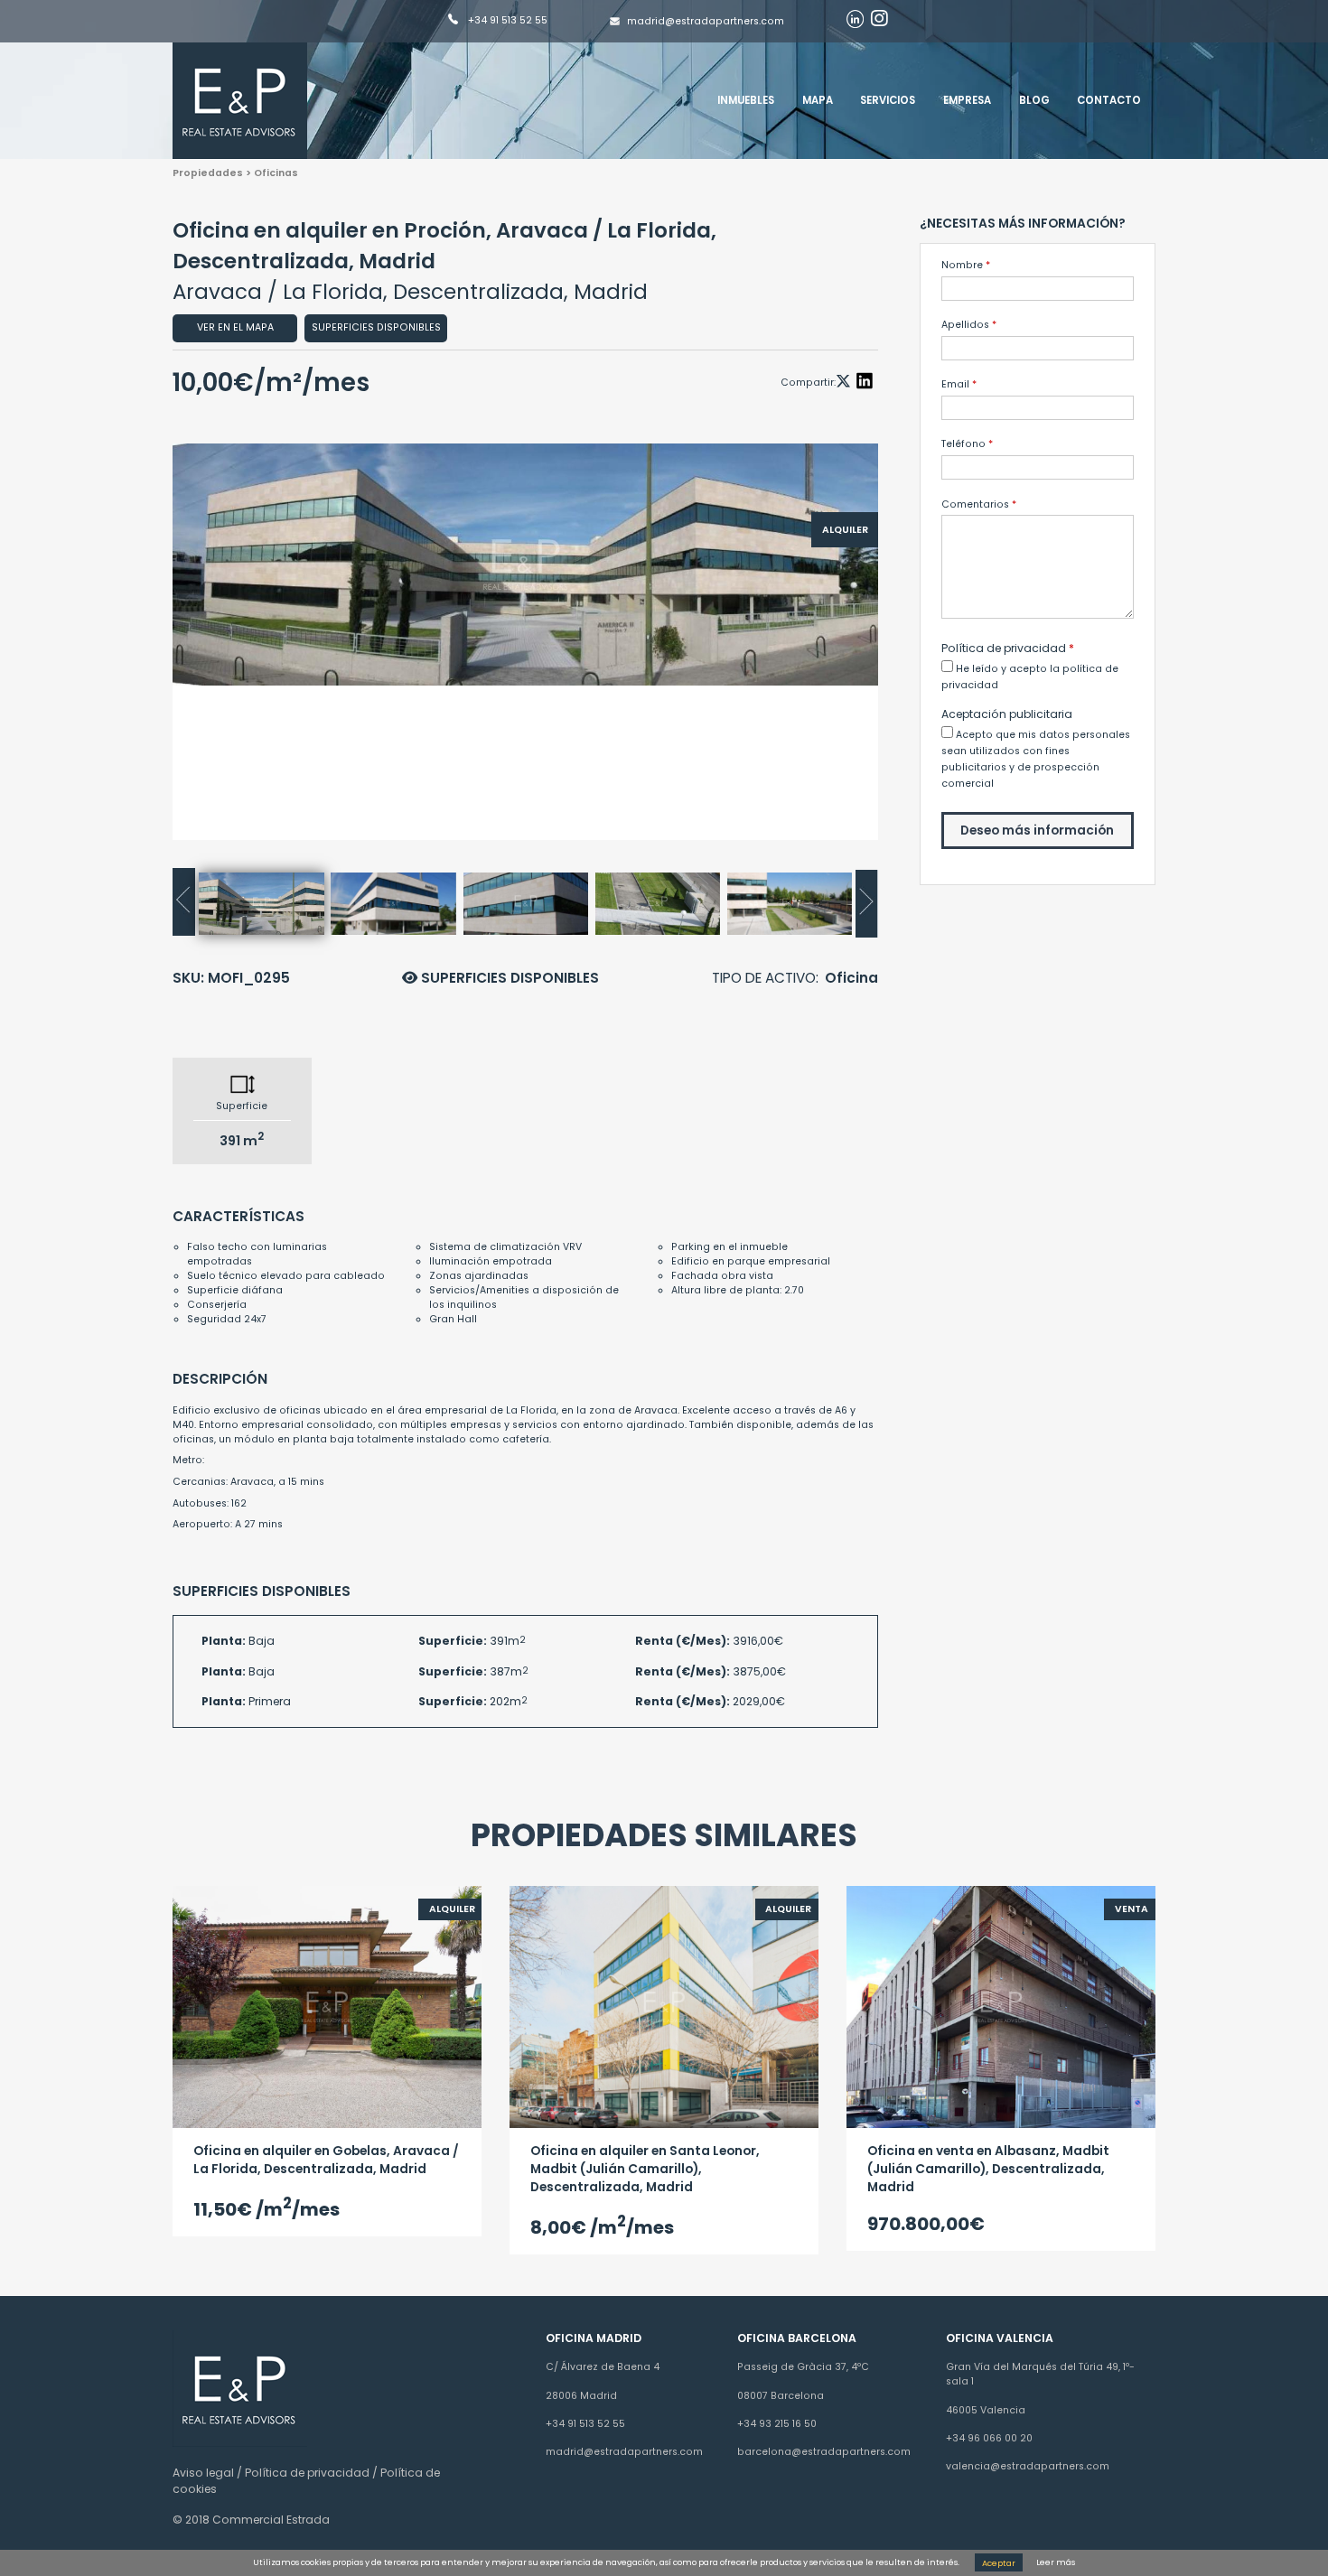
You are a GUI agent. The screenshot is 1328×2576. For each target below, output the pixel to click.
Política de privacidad (307, 2473)
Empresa (967, 100)
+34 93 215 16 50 (777, 2424)
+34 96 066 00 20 (989, 2438)
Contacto (1109, 100)
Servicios (888, 100)
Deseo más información (1037, 831)
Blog (1034, 100)
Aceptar (999, 2562)
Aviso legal (203, 2473)
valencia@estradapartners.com (1028, 2466)
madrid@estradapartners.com (706, 21)
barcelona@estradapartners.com (824, 2452)
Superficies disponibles (376, 327)
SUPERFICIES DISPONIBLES (508, 978)
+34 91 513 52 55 (506, 21)
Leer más (1056, 2562)
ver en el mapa (235, 327)
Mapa (818, 100)
